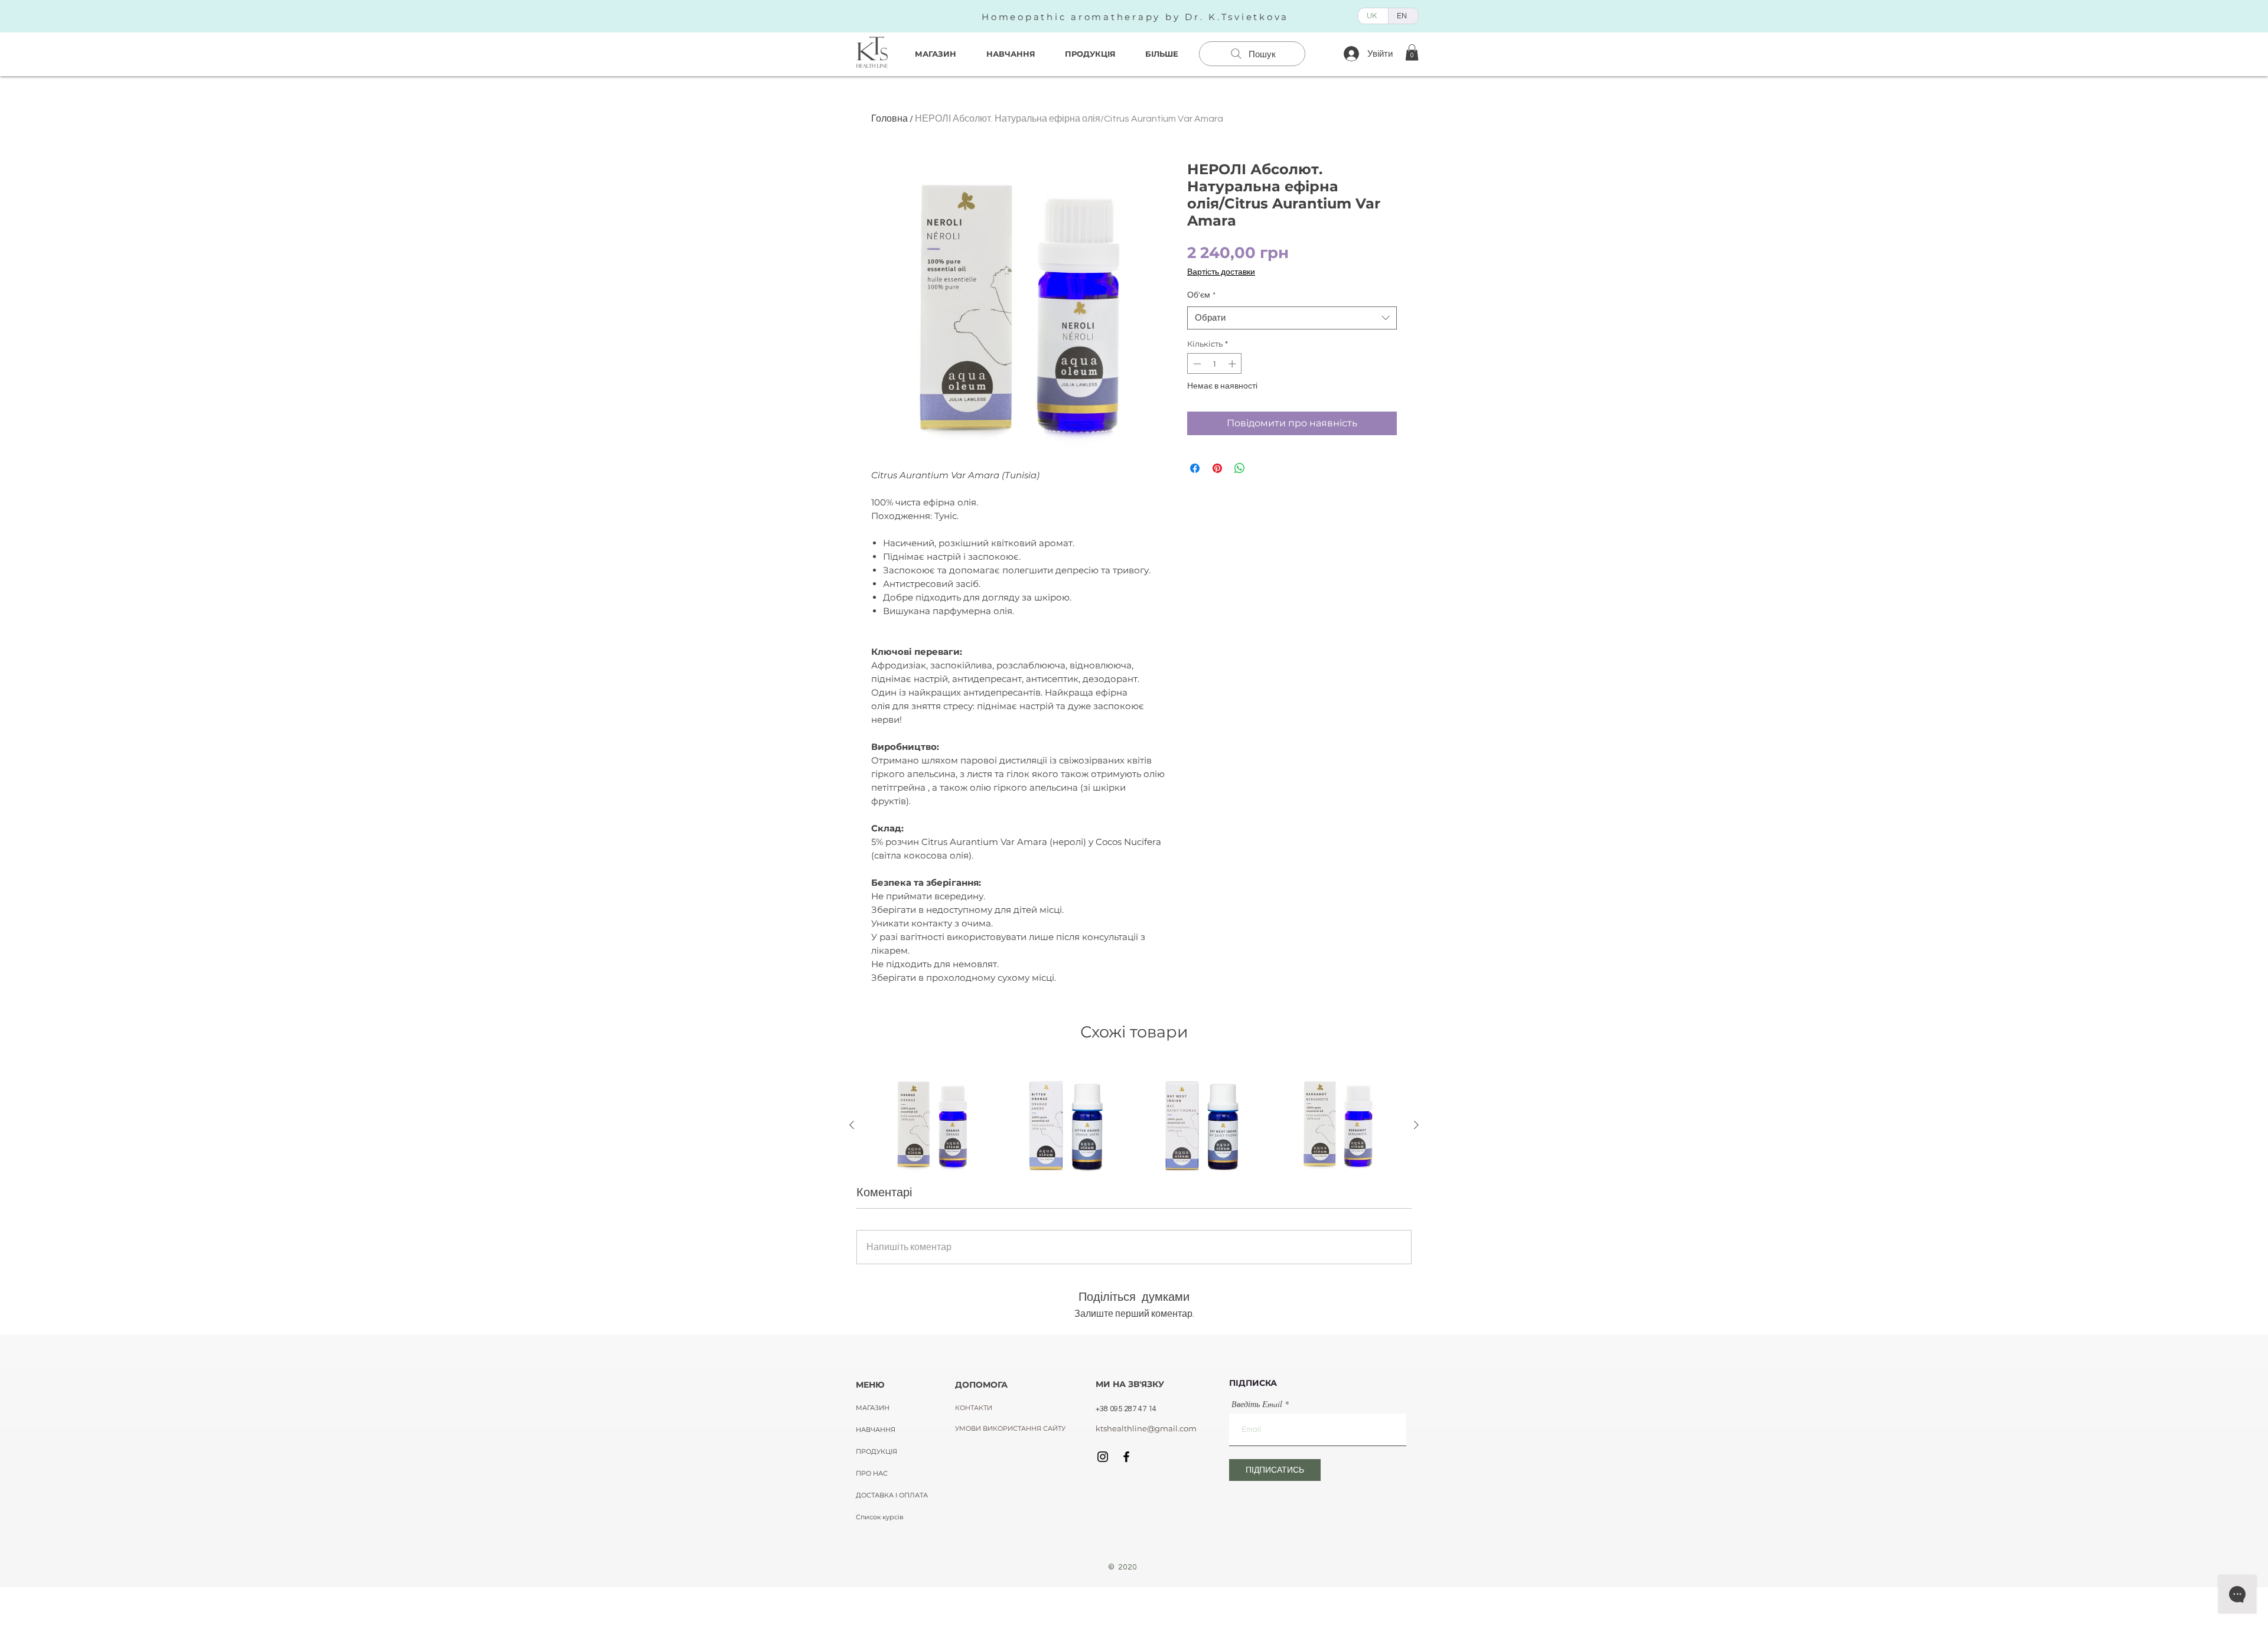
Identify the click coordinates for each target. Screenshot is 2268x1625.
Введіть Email (1257, 1404)
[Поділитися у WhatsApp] (1240, 468)
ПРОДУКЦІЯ (876, 1451)
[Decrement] (1196, 364)
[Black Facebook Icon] (1126, 1457)
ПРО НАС (872, 1473)
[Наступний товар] (1416, 1125)
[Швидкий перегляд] (931, 1125)
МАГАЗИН (873, 1408)
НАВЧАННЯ (876, 1430)
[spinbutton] (1215, 364)
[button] (1412, 52)
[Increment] (1233, 364)
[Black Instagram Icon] (1103, 1457)
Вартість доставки (1221, 272)
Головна (889, 119)
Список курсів (880, 1517)
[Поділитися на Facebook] (1195, 468)
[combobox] (1292, 318)
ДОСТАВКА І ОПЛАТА (892, 1495)
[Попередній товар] (852, 1125)
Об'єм (1201, 295)
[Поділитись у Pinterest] (1217, 468)
